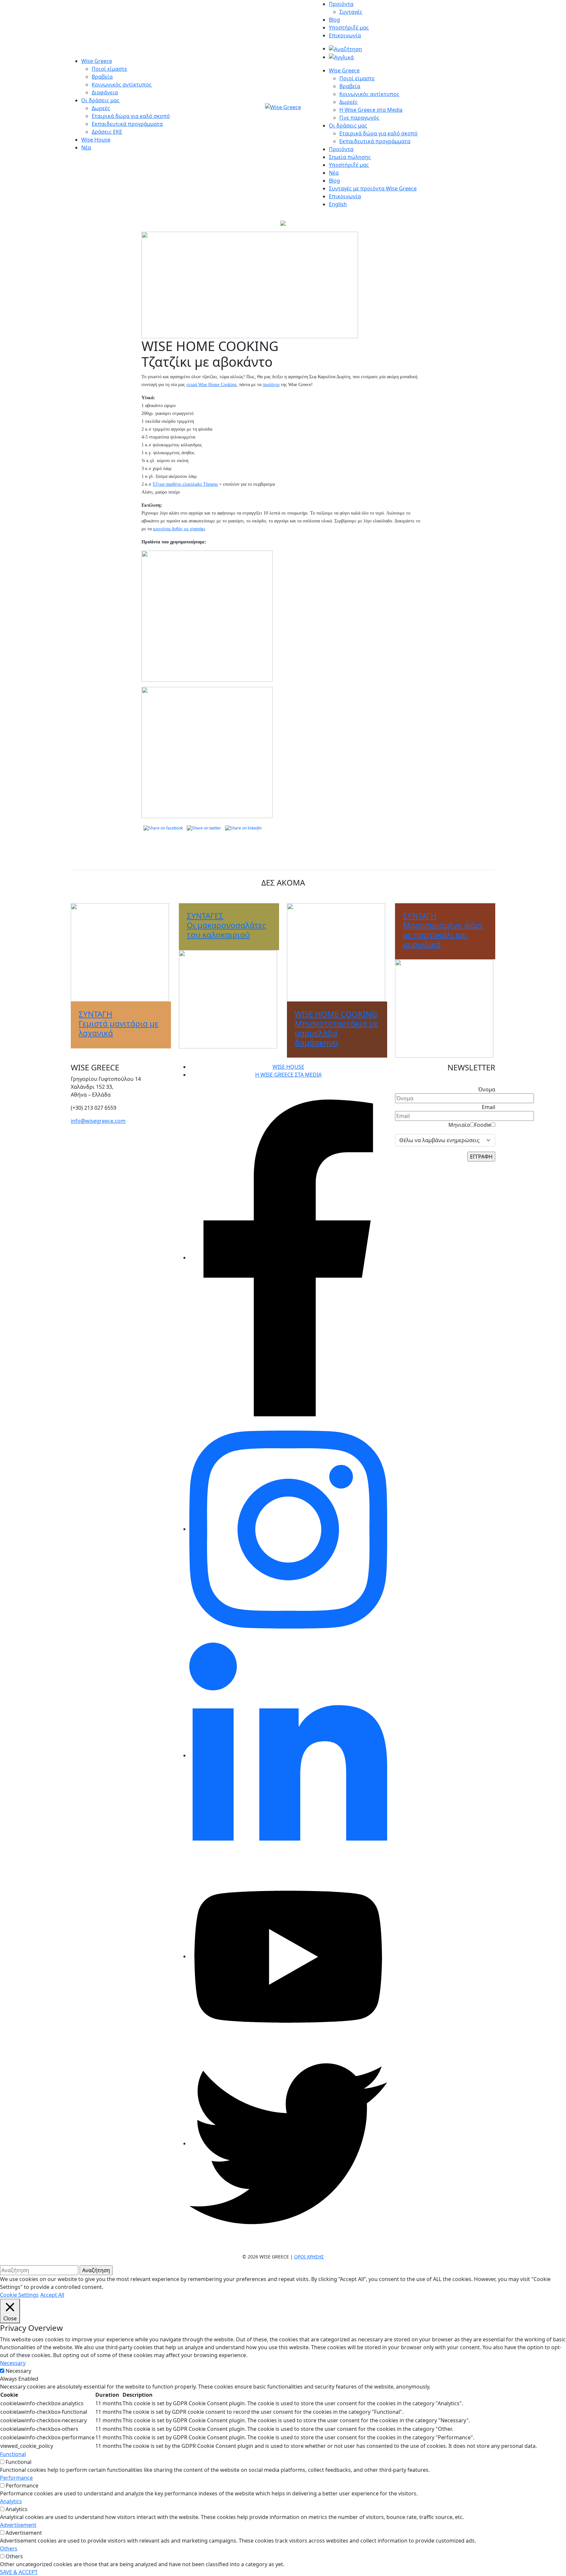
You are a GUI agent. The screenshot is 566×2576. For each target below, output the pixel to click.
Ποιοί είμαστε (109, 69)
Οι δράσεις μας (100, 100)
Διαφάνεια (105, 92)
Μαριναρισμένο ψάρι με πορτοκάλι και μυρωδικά (443, 930)
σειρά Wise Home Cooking (211, 385)
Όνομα (487, 1089)
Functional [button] (13, 2454)
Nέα (334, 173)
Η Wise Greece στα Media (371, 110)
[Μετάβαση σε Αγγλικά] (341, 57)
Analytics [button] (11, 2501)
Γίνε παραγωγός (359, 118)
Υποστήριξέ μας (349, 28)
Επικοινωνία (345, 35)
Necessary (18, 2371)
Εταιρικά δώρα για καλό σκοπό (131, 116)
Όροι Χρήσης (309, 2257)
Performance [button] (16, 2478)
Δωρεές (101, 108)
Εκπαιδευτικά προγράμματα (127, 124)
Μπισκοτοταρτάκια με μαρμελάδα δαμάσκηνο (336, 1028)
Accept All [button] (52, 2295)
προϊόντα (271, 385)
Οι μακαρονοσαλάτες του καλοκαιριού (226, 925)
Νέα (86, 147)
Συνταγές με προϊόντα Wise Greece (373, 188)
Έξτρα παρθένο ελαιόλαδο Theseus (185, 484)
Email (489, 1107)
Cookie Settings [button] (19, 2295)
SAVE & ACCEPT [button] (19, 2572)
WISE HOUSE (288, 1067)
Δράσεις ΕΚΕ (107, 132)
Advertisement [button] (18, 2525)
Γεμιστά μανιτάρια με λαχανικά (119, 1023)
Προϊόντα (341, 4)
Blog (334, 20)
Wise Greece (97, 61)
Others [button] (9, 2548)
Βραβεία (102, 77)
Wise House (96, 140)
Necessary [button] (13, 2363)
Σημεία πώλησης (350, 157)
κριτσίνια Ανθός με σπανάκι (179, 529)
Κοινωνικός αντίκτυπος (122, 85)
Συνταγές (351, 12)
